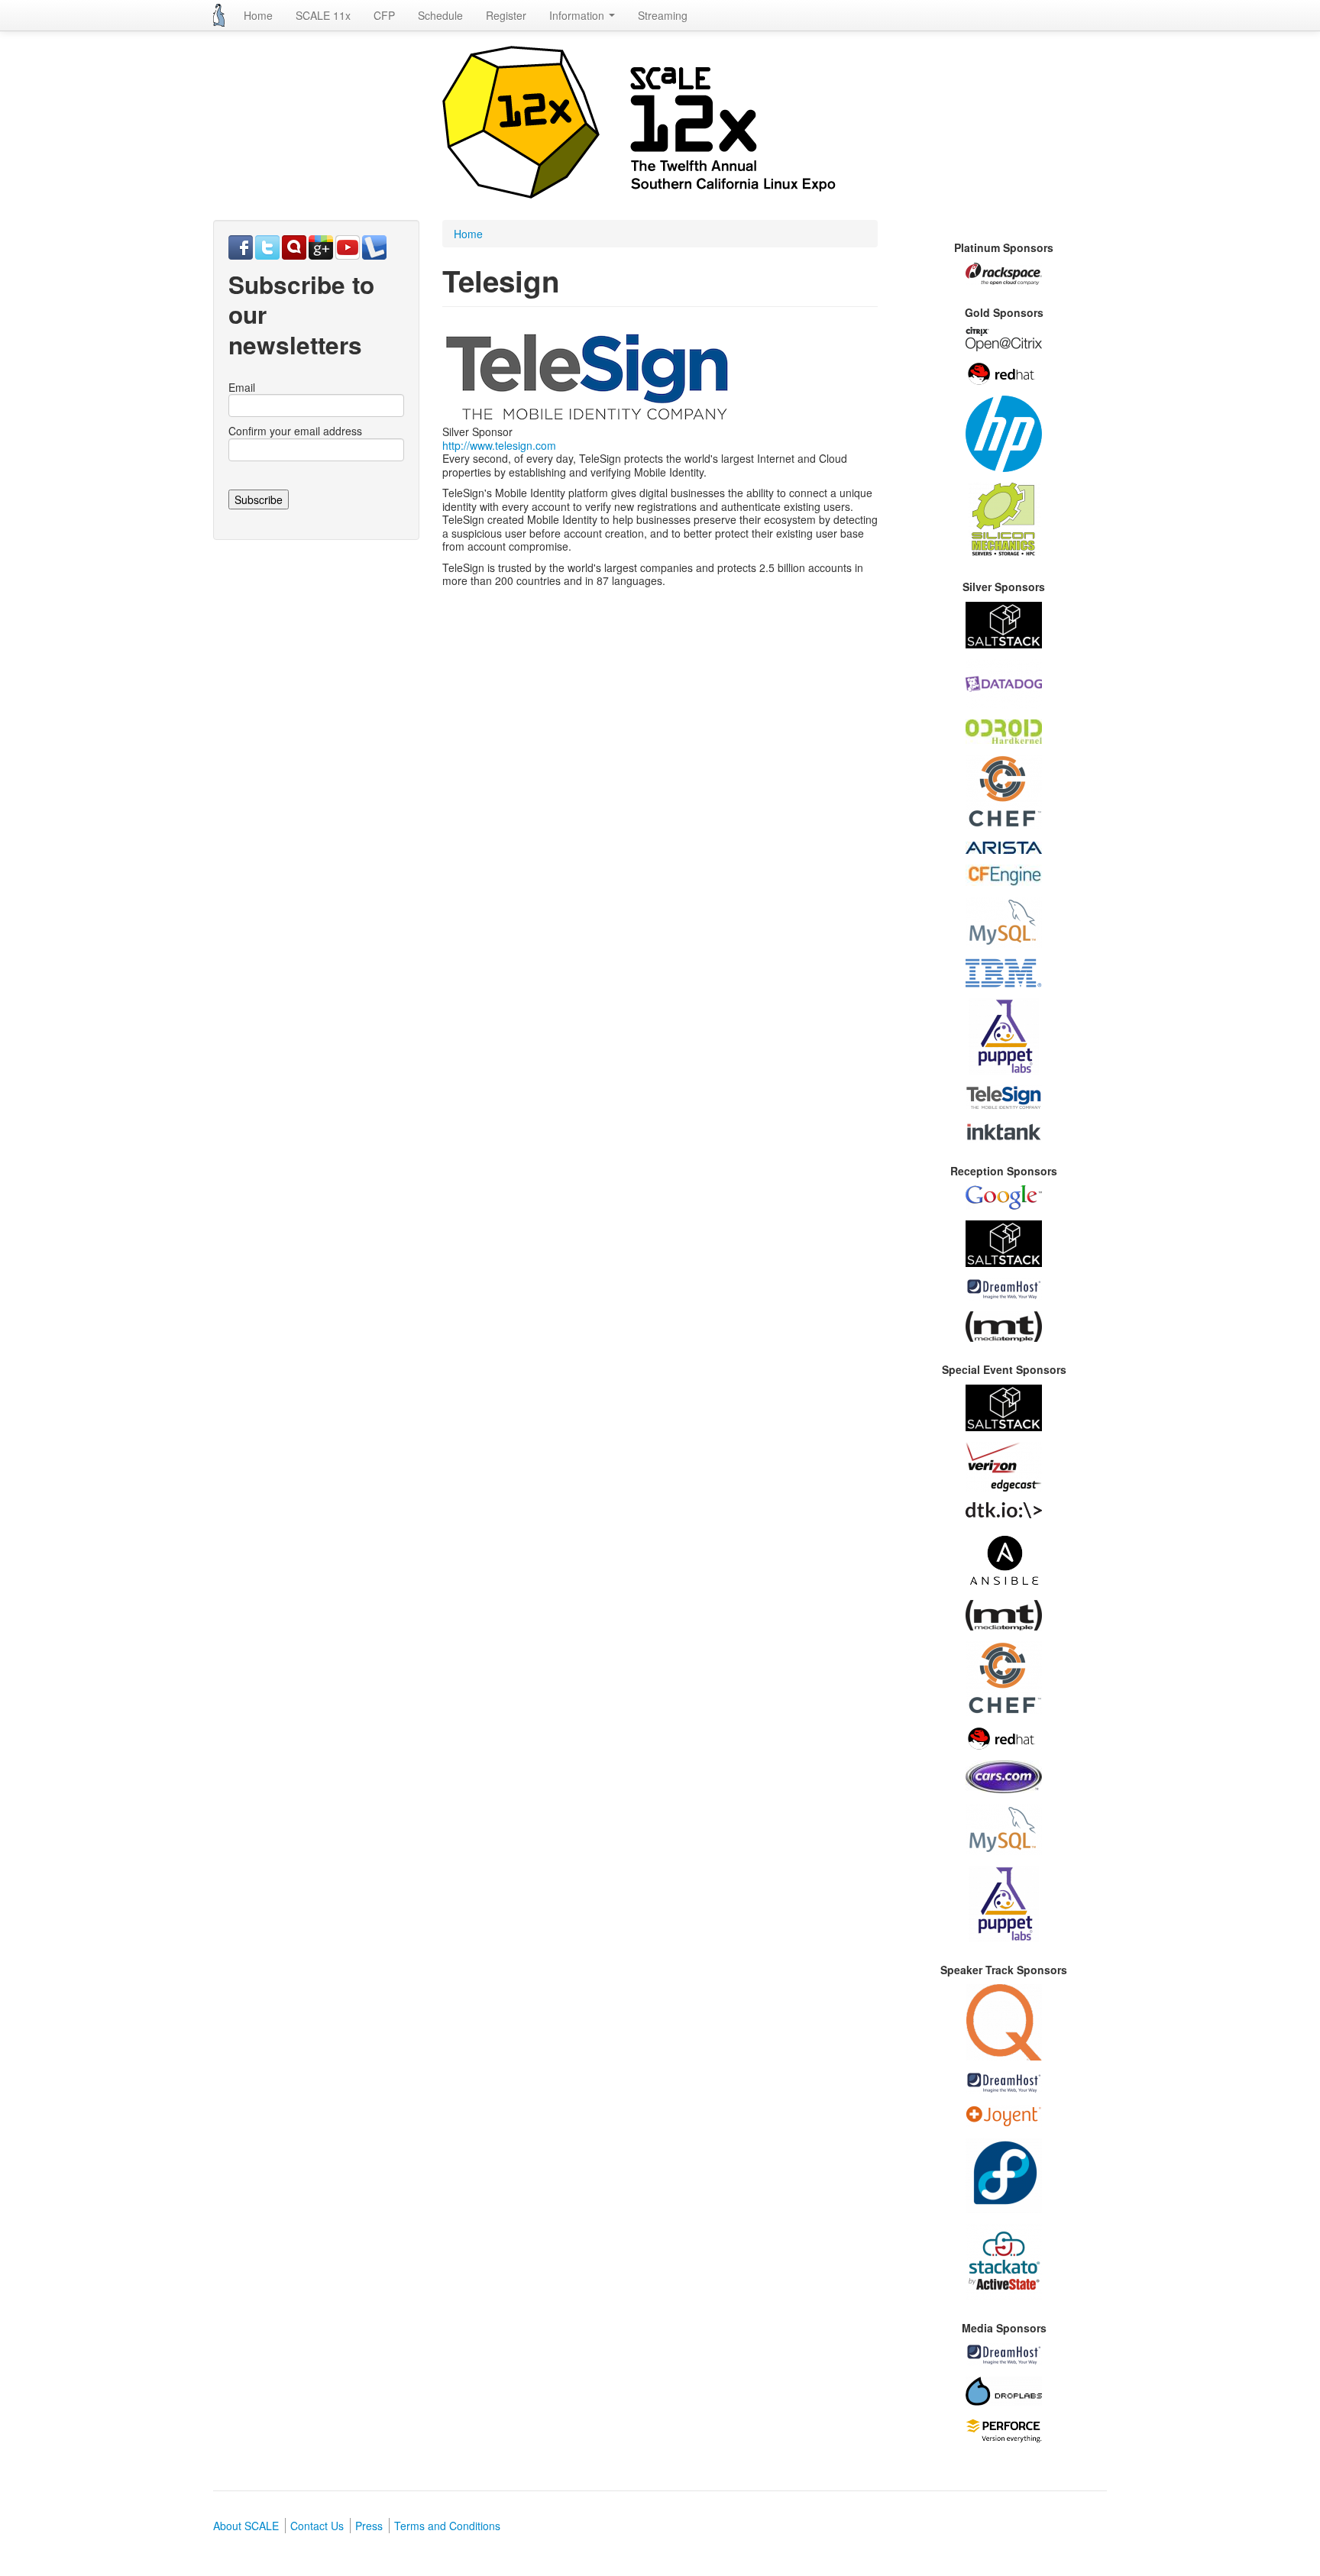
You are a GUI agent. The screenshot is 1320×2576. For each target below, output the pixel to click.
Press (369, 2526)
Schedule (440, 15)
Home (258, 15)
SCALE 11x (323, 15)
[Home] (219, 15)
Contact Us (317, 2526)
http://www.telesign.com (499, 445)
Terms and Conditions (447, 2526)
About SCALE (246, 2526)
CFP (384, 15)
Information (578, 15)
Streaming (663, 15)
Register (506, 15)
